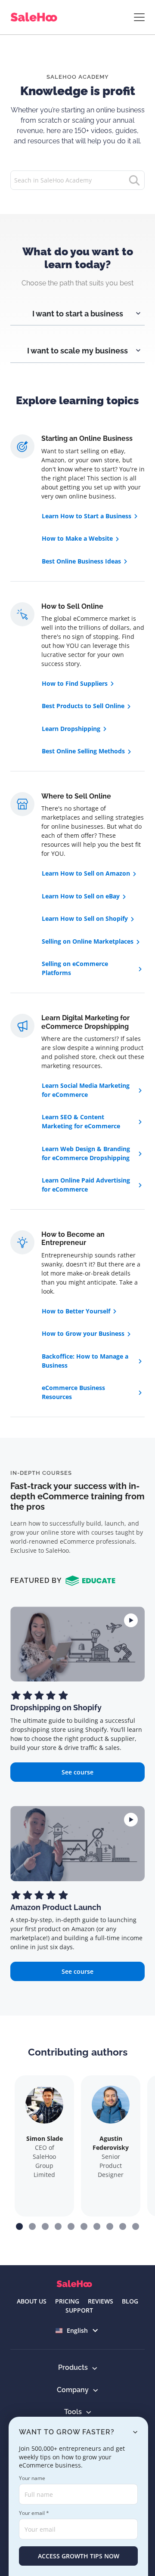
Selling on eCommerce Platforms (75, 968)
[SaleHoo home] (36, 17)
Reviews (101, 2301)
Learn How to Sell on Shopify (85, 918)
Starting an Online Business (87, 438)
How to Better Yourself (76, 1311)
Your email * (34, 2513)
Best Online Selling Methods (83, 751)
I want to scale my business (77, 351)
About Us (32, 2301)
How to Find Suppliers (75, 683)
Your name (32, 2478)
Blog (130, 2301)
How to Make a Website (77, 538)
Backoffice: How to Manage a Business (85, 1361)
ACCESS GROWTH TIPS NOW (79, 2556)
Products (73, 2367)
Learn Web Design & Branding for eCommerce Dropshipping (86, 1153)
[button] (19, 2226)
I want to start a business (78, 314)
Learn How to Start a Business (87, 516)
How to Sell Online (72, 606)
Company (73, 2390)
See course (77, 1772)
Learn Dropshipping (71, 729)
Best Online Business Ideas (81, 561)
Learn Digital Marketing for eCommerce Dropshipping (85, 1022)
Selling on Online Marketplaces (88, 941)
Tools (73, 2412)
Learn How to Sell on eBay (81, 896)
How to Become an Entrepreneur (73, 1238)
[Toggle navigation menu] (139, 17)
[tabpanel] (77, 307)
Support (79, 2310)
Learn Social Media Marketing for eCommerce (86, 1090)
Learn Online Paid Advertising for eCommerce (86, 1185)
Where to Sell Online (76, 796)
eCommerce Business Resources (73, 1392)
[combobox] (78, 2330)
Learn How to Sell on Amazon (86, 873)
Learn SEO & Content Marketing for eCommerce (81, 1121)
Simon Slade (45, 2138)
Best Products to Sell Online (83, 706)
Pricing (67, 2301)
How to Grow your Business (83, 1333)
